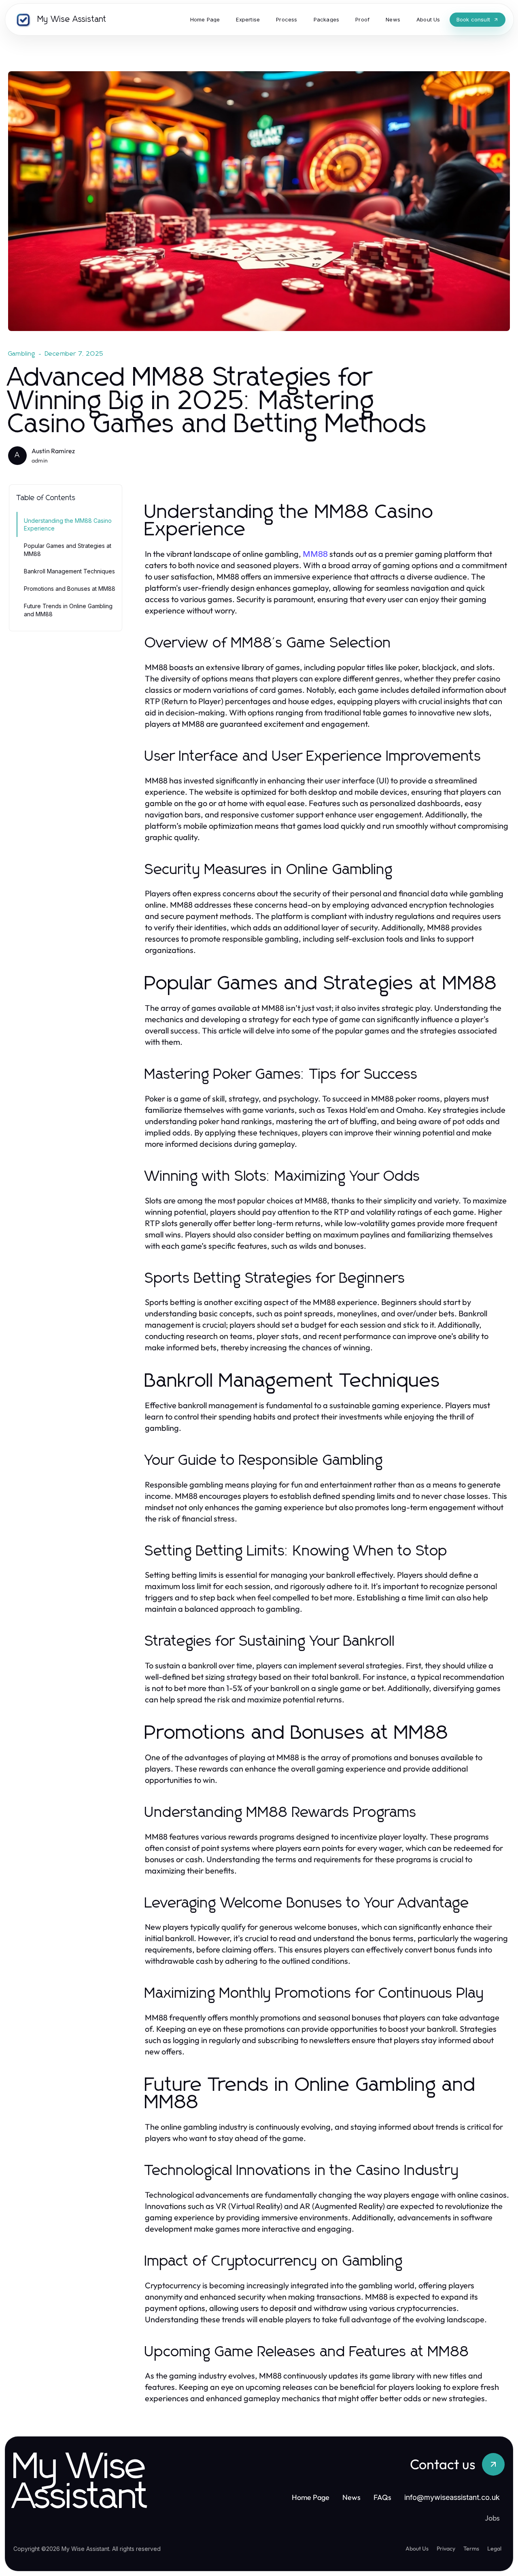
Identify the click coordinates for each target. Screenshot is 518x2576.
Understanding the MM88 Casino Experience (68, 524)
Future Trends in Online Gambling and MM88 (68, 610)
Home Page (311, 2497)
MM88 (315, 554)
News (351, 2497)
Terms (471, 2548)
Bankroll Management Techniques (69, 571)
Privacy (446, 2548)
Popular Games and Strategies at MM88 (68, 550)
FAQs (382, 2497)
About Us (417, 2548)
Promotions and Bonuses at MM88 (70, 589)
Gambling (22, 354)
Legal (494, 2548)
